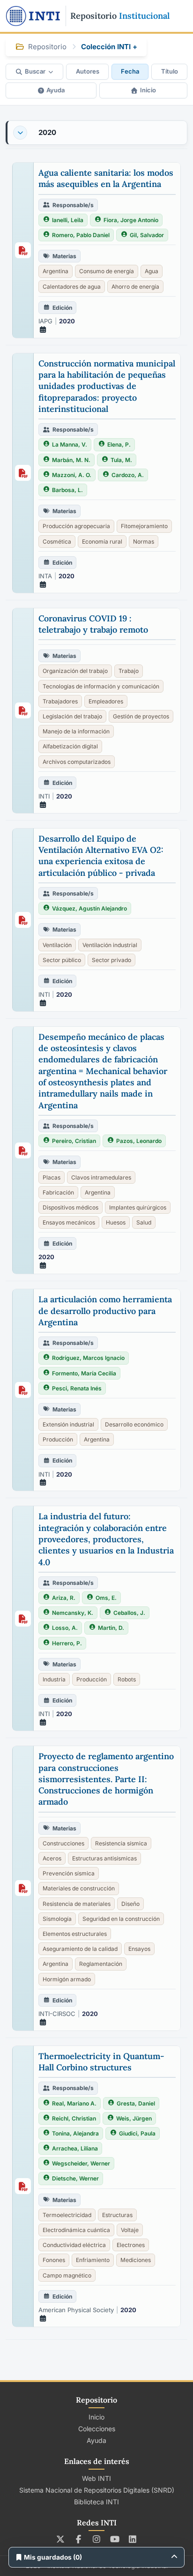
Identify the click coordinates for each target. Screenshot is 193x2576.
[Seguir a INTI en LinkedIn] (133, 2539)
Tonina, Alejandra (75, 2133)
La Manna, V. (70, 444)
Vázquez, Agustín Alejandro (89, 908)
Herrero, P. (67, 1643)
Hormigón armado (67, 1979)
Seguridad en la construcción (121, 1919)
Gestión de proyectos (141, 716)
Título (170, 71)
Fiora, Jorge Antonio (131, 220)
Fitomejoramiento (144, 526)
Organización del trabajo (75, 671)
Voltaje (130, 2230)
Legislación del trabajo (72, 716)
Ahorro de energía (135, 287)
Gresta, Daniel (136, 2103)
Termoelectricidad (67, 2215)
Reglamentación (101, 1964)
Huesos (116, 1222)
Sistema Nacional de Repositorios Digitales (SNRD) (97, 2490)
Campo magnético (67, 2275)
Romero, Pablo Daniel (81, 235)
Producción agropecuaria (76, 526)
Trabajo (129, 671)
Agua (152, 271)
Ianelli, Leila (68, 220)
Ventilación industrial (110, 945)
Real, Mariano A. (74, 2103)
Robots (127, 1679)
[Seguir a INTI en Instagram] (97, 2539)
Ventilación (57, 945)
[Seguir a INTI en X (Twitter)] (61, 2539)
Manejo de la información (76, 731)
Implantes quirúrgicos (138, 1207)
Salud (144, 1222)
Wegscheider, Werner (81, 2163)
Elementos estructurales (75, 1934)
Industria (54, 1679)
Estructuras (117, 2215)
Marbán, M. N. (71, 460)
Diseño (130, 1904)
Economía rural (102, 541)
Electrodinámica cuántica (76, 2230)
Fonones (54, 2260)
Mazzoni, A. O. (72, 475)
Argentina (56, 271)
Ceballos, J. (129, 1613)
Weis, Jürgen (134, 2118)
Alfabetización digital (70, 746)
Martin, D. (111, 1628)
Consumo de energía (107, 271)
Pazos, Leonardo (139, 1141)
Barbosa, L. (67, 490)
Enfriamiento (93, 2260)
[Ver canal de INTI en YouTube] (115, 2539)
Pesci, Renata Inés (77, 1388)
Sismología (57, 1919)
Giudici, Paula (137, 2133)
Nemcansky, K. (73, 1613)
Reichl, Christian (74, 2118)
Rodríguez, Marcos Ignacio (88, 1358)
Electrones (131, 2245)
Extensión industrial (68, 1424)
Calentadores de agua (72, 287)
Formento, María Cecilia (84, 1373)
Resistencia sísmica (121, 1843)
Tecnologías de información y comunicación (101, 686)
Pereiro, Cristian (74, 1141)
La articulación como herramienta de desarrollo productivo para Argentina (105, 1311)
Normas (144, 541)
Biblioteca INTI (96, 2502)
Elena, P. (119, 444)
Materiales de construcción (79, 1888)
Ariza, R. (64, 1598)
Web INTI (96, 2478)
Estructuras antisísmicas (104, 1858)
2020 (47, 132)
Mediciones (136, 2260)
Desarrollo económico (134, 1424)
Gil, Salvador (147, 235)
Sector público (62, 960)
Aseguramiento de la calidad (80, 1949)
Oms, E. (106, 1598)
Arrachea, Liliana (75, 2148)
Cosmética (57, 541)
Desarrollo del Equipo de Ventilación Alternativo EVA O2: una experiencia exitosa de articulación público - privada (101, 856)
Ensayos (139, 1949)
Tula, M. (121, 460)
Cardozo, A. (128, 475)
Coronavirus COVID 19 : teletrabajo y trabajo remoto (93, 624)
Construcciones (63, 1843)
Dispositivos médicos (71, 1207)
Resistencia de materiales (77, 1904)
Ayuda (56, 90)
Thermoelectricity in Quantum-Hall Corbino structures (101, 2062)
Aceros (52, 1858)
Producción (58, 1439)
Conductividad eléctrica (74, 2245)
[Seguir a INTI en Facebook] (78, 2539)
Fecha (130, 71)
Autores (88, 71)
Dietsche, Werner (75, 2178)
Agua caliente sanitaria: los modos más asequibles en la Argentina (106, 178)
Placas (52, 1177)
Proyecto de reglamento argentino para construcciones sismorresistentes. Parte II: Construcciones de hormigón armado (106, 1779)
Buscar (35, 71)
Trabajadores (60, 701)
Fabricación (58, 1192)
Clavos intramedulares (101, 1177)
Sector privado (111, 960)
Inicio (148, 90)
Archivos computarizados (77, 762)
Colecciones (97, 2429)
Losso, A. (65, 1628)
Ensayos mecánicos (69, 1222)
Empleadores (106, 701)
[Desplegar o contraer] (20, 133)
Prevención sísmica (69, 1873)
